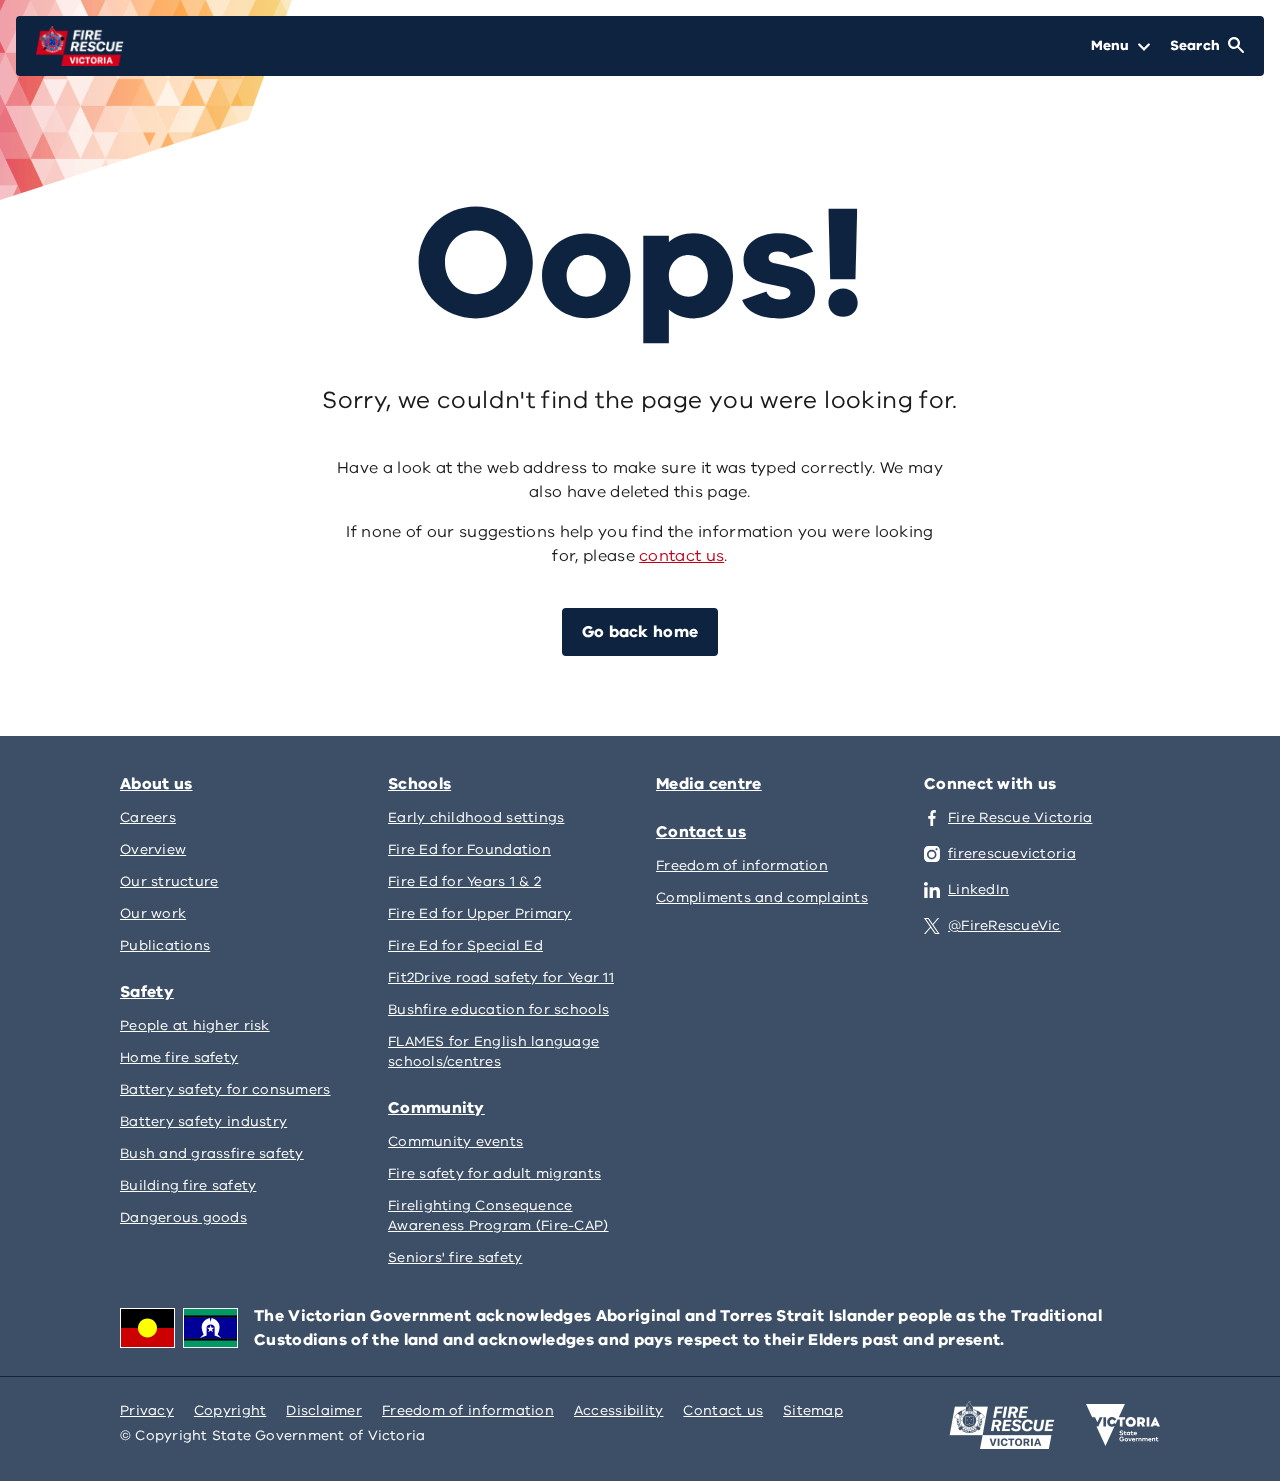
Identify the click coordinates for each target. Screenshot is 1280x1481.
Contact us (701, 832)
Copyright (230, 1410)
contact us (681, 556)
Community (436, 1108)
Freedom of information (468, 1410)
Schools (419, 784)
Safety (147, 992)
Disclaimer (324, 1410)
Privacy (147, 1410)
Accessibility (619, 1410)
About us (156, 784)
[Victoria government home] (1123, 1425)
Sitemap (813, 1410)
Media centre (709, 784)
